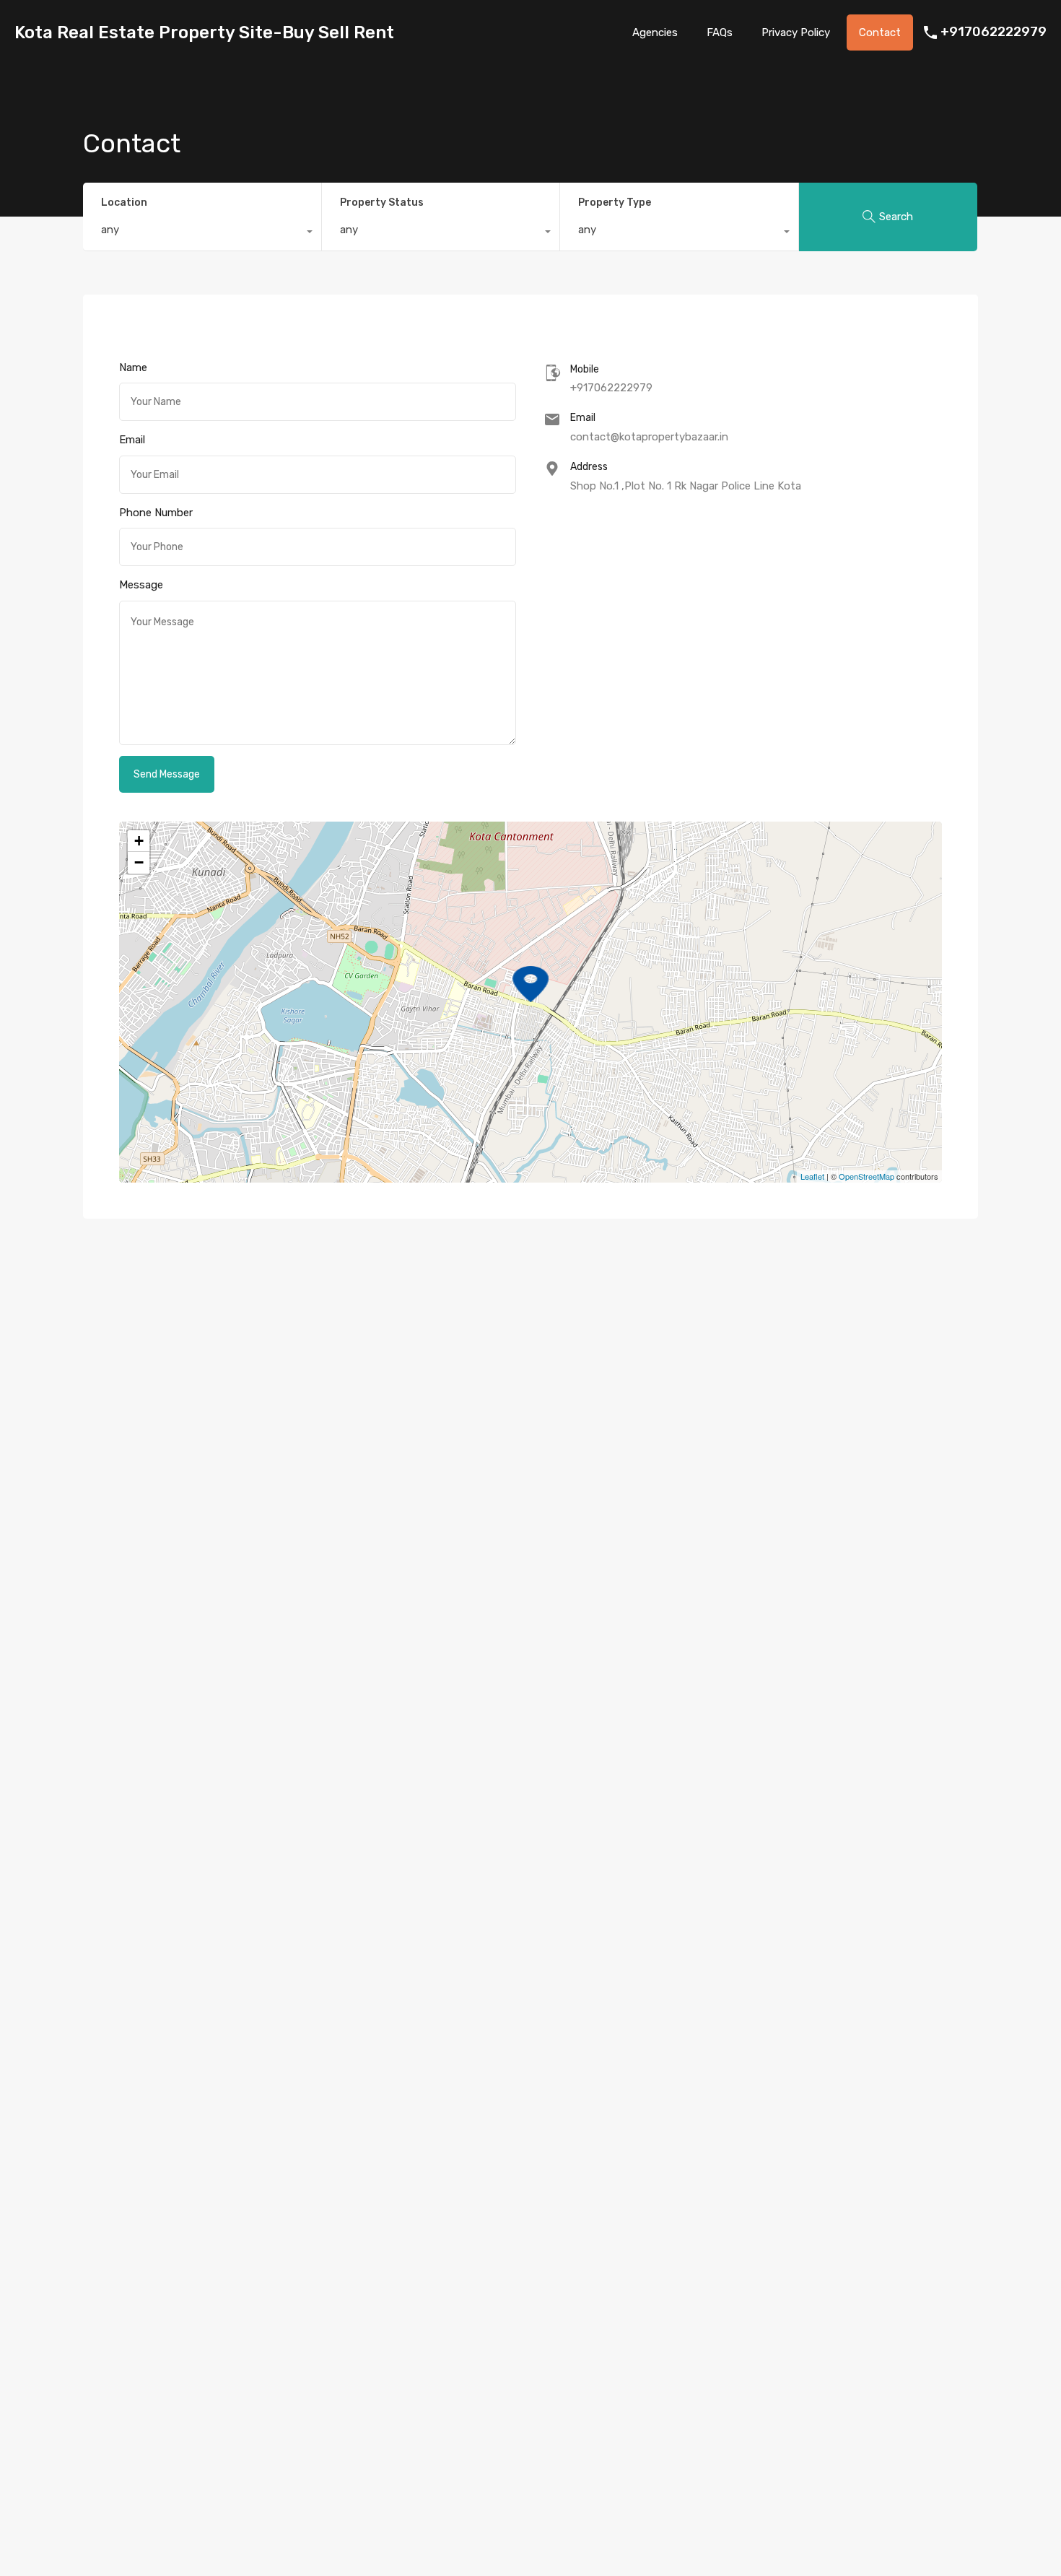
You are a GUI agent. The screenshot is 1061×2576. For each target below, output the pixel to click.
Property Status (382, 203)
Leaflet (812, 1176)
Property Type (615, 203)
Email (132, 440)
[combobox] (202, 233)
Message (141, 585)
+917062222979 (994, 32)
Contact (880, 32)
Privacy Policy (796, 32)
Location (124, 203)
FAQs (720, 32)
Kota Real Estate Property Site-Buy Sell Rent (204, 32)
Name (133, 367)
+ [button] (139, 841)
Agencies (655, 32)
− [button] (139, 862)
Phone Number (156, 513)
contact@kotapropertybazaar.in (649, 437)
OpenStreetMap (866, 1176)
